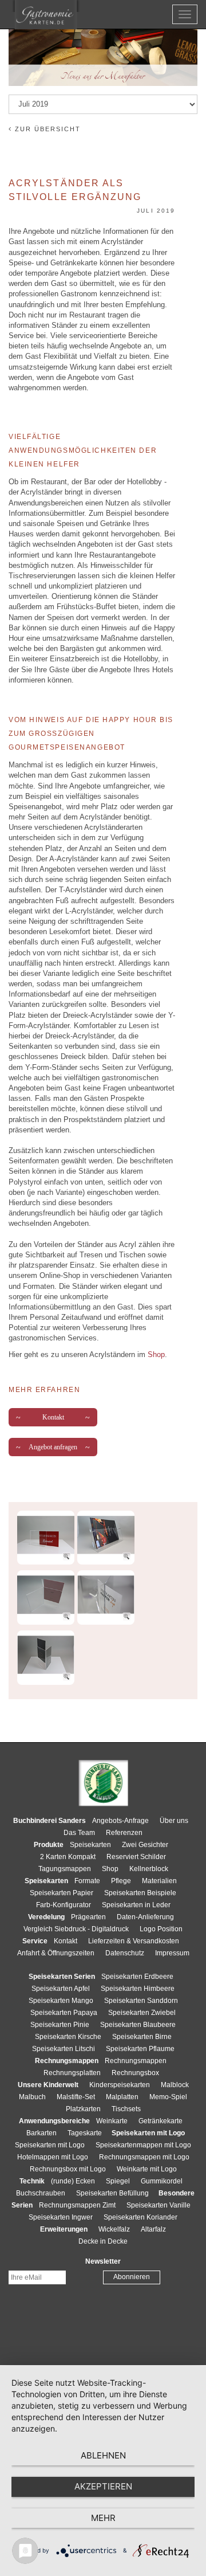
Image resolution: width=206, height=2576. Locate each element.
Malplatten (122, 2097)
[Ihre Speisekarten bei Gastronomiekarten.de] (46, 15)
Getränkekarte (161, 2121)
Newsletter (103, 2261)
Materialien (159, 1881)
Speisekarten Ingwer (61, 2217)
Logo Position (161, 1929)
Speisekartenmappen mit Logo (143, 2145)
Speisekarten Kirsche (68, 2037)
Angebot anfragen (53, 1447)
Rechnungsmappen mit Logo (144, 2157)
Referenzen (124, 1833)
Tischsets (126, 2109)
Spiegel (118, 2181)
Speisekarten (90, 1845)
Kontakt (53, 1417)
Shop (156, 1354)
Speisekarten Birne (142, 2037)
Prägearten (88, 1917)
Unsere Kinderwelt (48, 2085)
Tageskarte (85, 2133)
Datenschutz (125, 1953)
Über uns (174, 1821)
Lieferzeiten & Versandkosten (134, 1941)
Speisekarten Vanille (159, 2205)
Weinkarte (112, 2121)
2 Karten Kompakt (68, 1857)
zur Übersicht (46, 129)
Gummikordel (162, 2181)
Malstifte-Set (76, 2097)
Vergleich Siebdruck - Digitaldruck (76, 1929)
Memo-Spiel (168, 2097)
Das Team (79, 1833)
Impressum (172, 1953)
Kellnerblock (149, 1869)
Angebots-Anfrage (120, 1821)
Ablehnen (103, 2455)
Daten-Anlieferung (145, 1917)
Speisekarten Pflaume (140, 2049)
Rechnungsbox (135, 2073)
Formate (87, 1881)
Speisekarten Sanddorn (141, 2001)
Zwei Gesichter (145, 1845)
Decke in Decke (103, 2241)
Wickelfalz (114, 2229)
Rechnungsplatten (72, 2073)
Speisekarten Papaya (64, 2013)
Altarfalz (153, 2229)
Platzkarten (83, 2109)
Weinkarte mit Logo (147, 2169)
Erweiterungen (64, 2229)
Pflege (121, 1881)
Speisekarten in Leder (136, 1905)
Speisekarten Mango (61, 2001)
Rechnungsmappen (136, 2061)
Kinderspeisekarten (120, 2085)
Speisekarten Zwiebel (142, 2013)
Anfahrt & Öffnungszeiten (56, 1953)
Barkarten (41, 2133)
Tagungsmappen (65, 1869)
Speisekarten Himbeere (138, 1989)
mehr (103, 2518)
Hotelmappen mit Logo (53, 2157)
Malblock (175, 2085)
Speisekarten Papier (62, 1893)
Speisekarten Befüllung (112, 2193)
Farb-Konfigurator (64, 1905)
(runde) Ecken (73, 2181)
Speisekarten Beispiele (140, 1893)
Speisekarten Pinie (60, 2025)
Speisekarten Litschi (64, 2049)
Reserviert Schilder (136, 1857)
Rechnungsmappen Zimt (77, 2205)
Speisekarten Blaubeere (138, 2025)
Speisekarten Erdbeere (137, 1977)
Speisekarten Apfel (61, 1989)
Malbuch (32, 2097)
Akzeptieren (103, 2486)
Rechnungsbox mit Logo (68, 2169)
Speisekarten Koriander (140, 2217)
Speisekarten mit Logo (50, 2145)
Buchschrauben (41, 2193)
